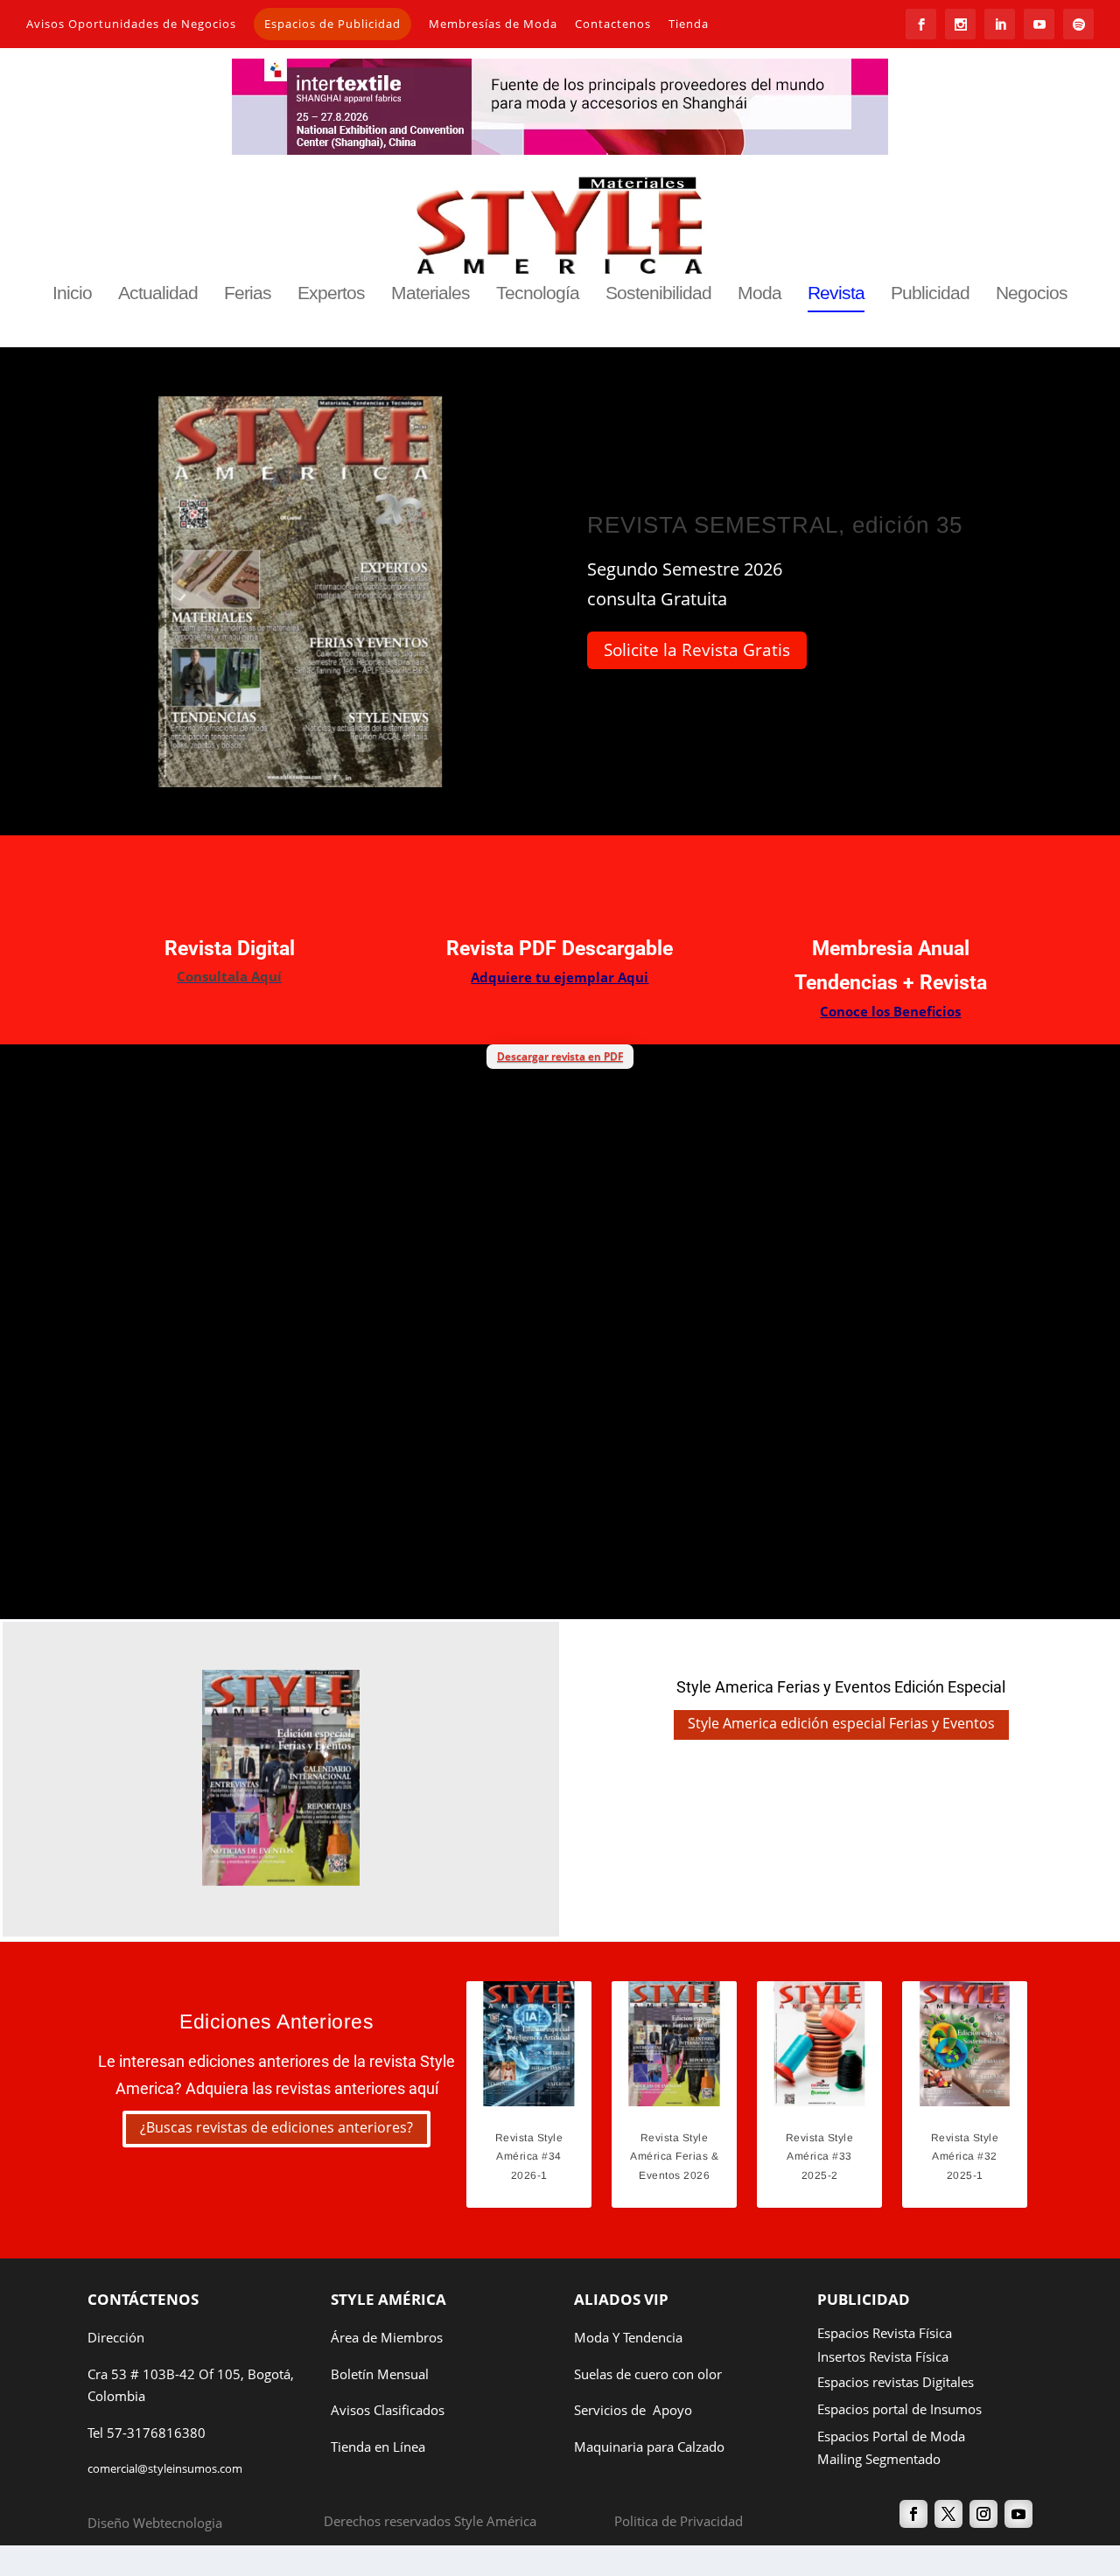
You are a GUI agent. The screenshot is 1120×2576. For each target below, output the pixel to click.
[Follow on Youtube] (1018, 2514)
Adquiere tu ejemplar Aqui (560, 977)
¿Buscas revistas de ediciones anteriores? (276, 2127)
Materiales (430, 294)
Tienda (689, 24)
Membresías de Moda (493, 24)
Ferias (248, 294)
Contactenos (613, 24)
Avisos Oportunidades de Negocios (131, 24)
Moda (759, 294)
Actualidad (158, 294)
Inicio (72, 294)
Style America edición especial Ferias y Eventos (841, 1723)
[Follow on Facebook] (913, 2514)
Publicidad (930, 294)
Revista (836, 294)
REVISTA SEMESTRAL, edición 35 (775, 525)
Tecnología (538, 294)
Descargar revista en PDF (560, 1056)
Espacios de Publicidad (332, 24)
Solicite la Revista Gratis (697, 650)
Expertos (331, 294)
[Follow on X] (948, 2514)
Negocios (1032, 294)
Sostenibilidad (658, 294)
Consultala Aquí (229, 976)
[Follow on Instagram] (983, 2514)
